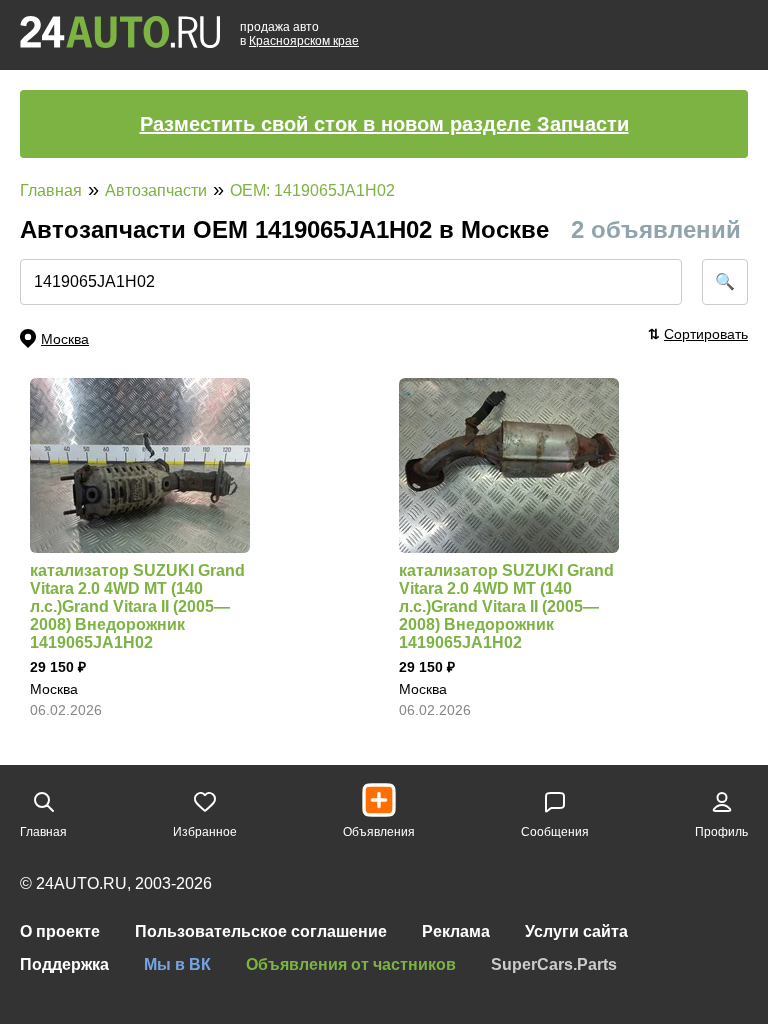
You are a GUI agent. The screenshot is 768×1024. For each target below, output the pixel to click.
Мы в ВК (177, 964)
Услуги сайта (576, 931)
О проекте (60, 931)
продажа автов (299, 34)
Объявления (379, 832)
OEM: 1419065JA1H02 (312, 190)
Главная (51, 190)
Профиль (721, 832)
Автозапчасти (156, 190)
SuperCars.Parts (554, 964)
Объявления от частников (351, 964)
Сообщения (555, 832)
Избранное (205, 832)
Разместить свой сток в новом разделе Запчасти (384, 124)
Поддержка (64, 964)
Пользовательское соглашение (261, 931)
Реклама (456, 931)
